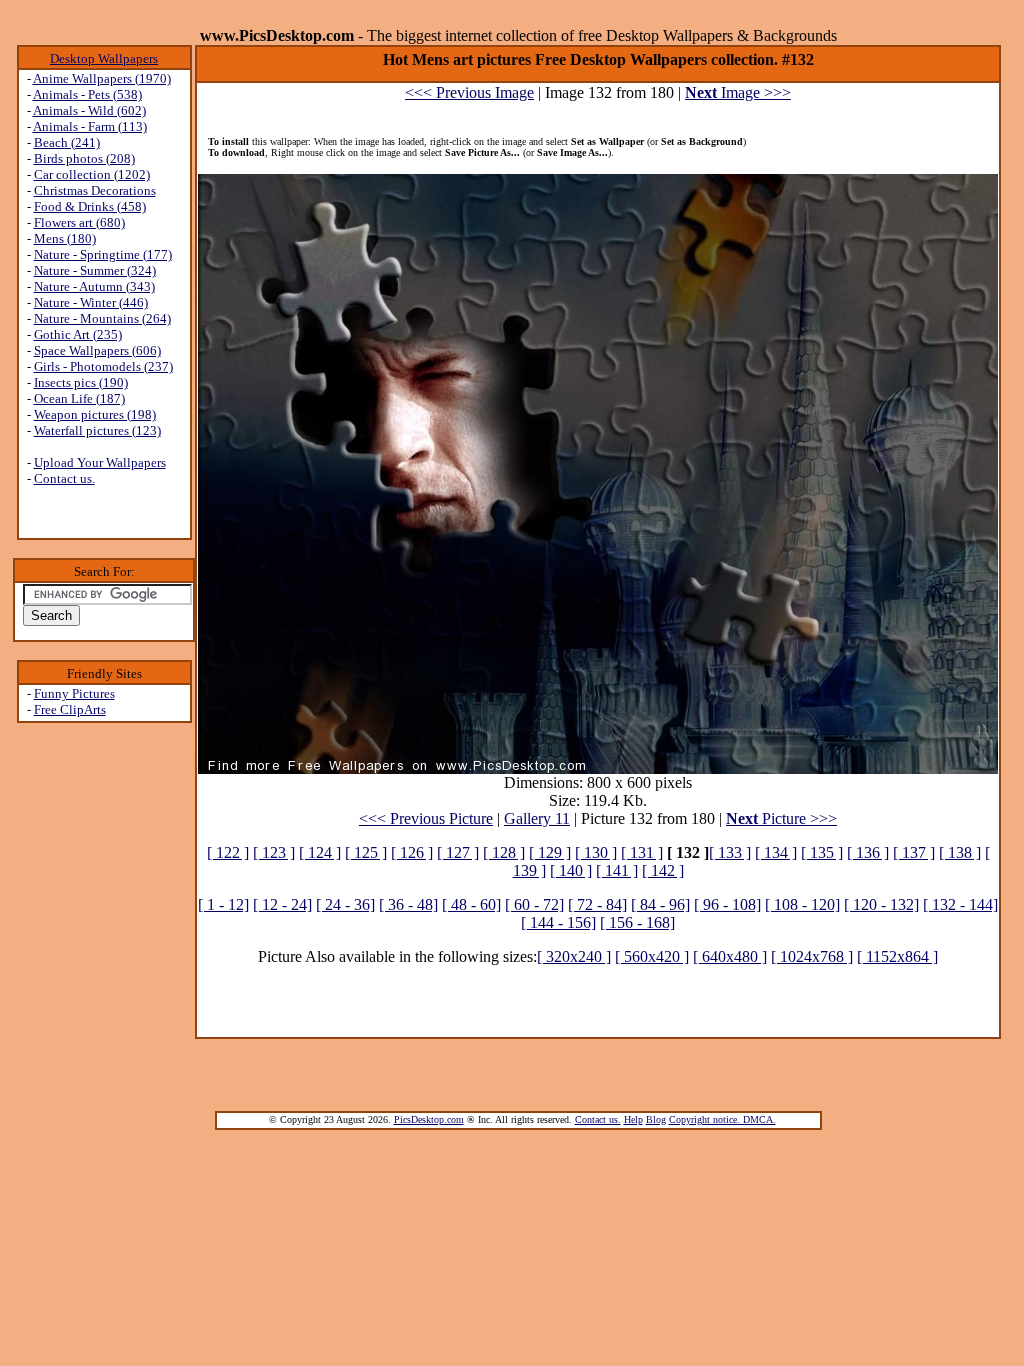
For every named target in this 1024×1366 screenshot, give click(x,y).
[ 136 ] (868, 852)
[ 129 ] (550, 852)
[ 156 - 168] (637, 922)
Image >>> (738, 92)
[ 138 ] (960, 852)
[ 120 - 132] (881, 904)
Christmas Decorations (95, 190)
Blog (656, 1119)
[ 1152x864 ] (897, 956)
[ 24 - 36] (345, 904)
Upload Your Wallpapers (100, 462)
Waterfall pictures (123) (97, 430)
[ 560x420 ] (652, 956)
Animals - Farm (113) (90, 126)
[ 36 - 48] (408, 904)
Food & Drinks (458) (90, 206)
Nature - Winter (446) (91, 302)
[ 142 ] (663, 870)
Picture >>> (781, 818)
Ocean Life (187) (79, 398)
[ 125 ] (366, 852)
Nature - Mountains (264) (102, 318)
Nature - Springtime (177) (103, 254)
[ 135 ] (822, 852)
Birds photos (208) (84, 158)
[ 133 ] (730, 852)
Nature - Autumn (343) (94, 286)
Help (633, 1119)
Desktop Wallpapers (104, 58)
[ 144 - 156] (558, 922)
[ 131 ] (642, 852)
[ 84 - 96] (660, 904)
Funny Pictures (74, 693)
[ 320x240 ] (574, 956)
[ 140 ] (571, 870)
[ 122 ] (228, 852)
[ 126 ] (412, 852)
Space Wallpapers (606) (97, 350)
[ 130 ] (596, 852)
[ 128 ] (504, 852)
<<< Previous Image (469, 92)
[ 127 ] (458, 852)
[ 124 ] (320, 852)
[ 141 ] (617, 870)
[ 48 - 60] (471, 904)
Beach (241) (67, 142)
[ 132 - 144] (960, 904)
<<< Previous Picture (426, 818)
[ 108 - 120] (802, 904)
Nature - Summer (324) (95, 270)
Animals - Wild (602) (89, 110)
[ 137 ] (914, 852)
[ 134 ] (776, 852)
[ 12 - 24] (282, 904)
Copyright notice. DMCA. (722, 1119)
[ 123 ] (274, 852)
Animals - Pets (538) (87, 94)
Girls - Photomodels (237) (103, 366)
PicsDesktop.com (429, 1119)
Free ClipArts (70, 709)
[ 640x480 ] (730, 956)
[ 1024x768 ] (812, 956)
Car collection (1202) (92, 174)
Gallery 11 (537, 818)
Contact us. (64, 478)
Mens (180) (65, 238)
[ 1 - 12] (223, 904)
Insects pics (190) (81, 382)
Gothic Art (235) (78, 334)
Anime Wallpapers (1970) (102, 78)
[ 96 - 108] (727, 904)
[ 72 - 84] (597, 904)
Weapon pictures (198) (95, 414)
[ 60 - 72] (534, 904)
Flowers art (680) (79, 222)
